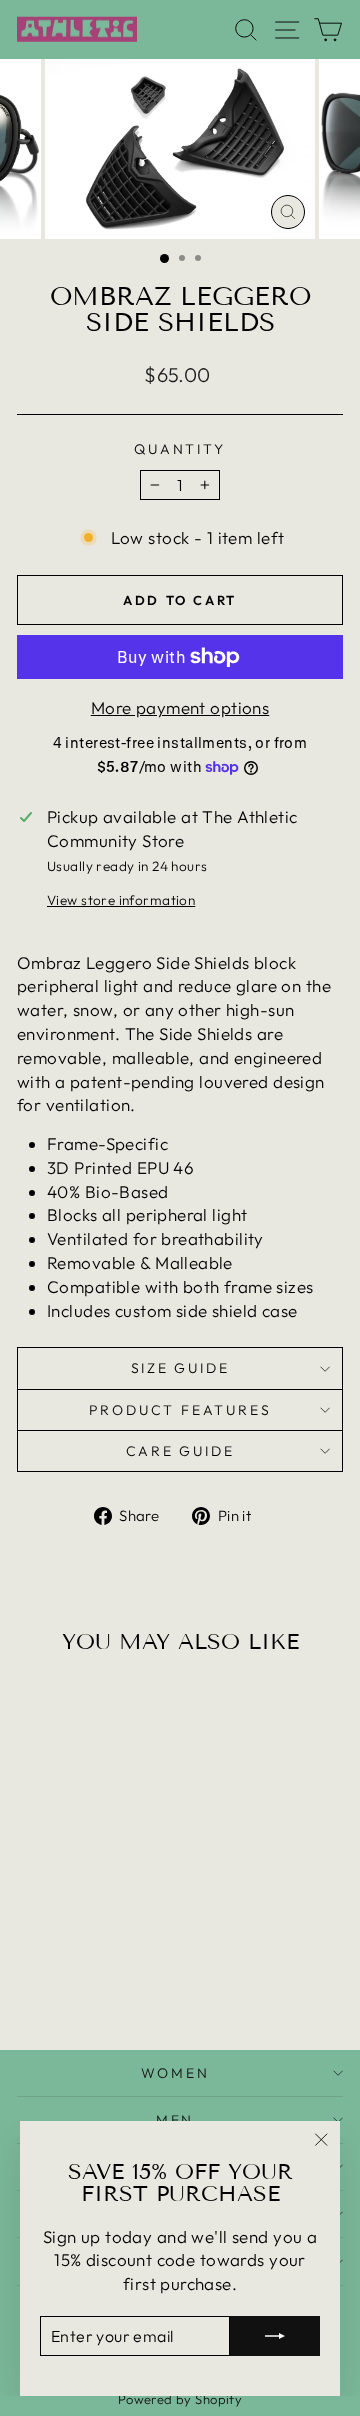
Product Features (180, 1410)
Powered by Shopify (180, 2399)
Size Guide (180, 1368)
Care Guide (180, 1451)
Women (175, 2073)
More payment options (180, 707)
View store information (121, 900)
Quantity (179, 449)
